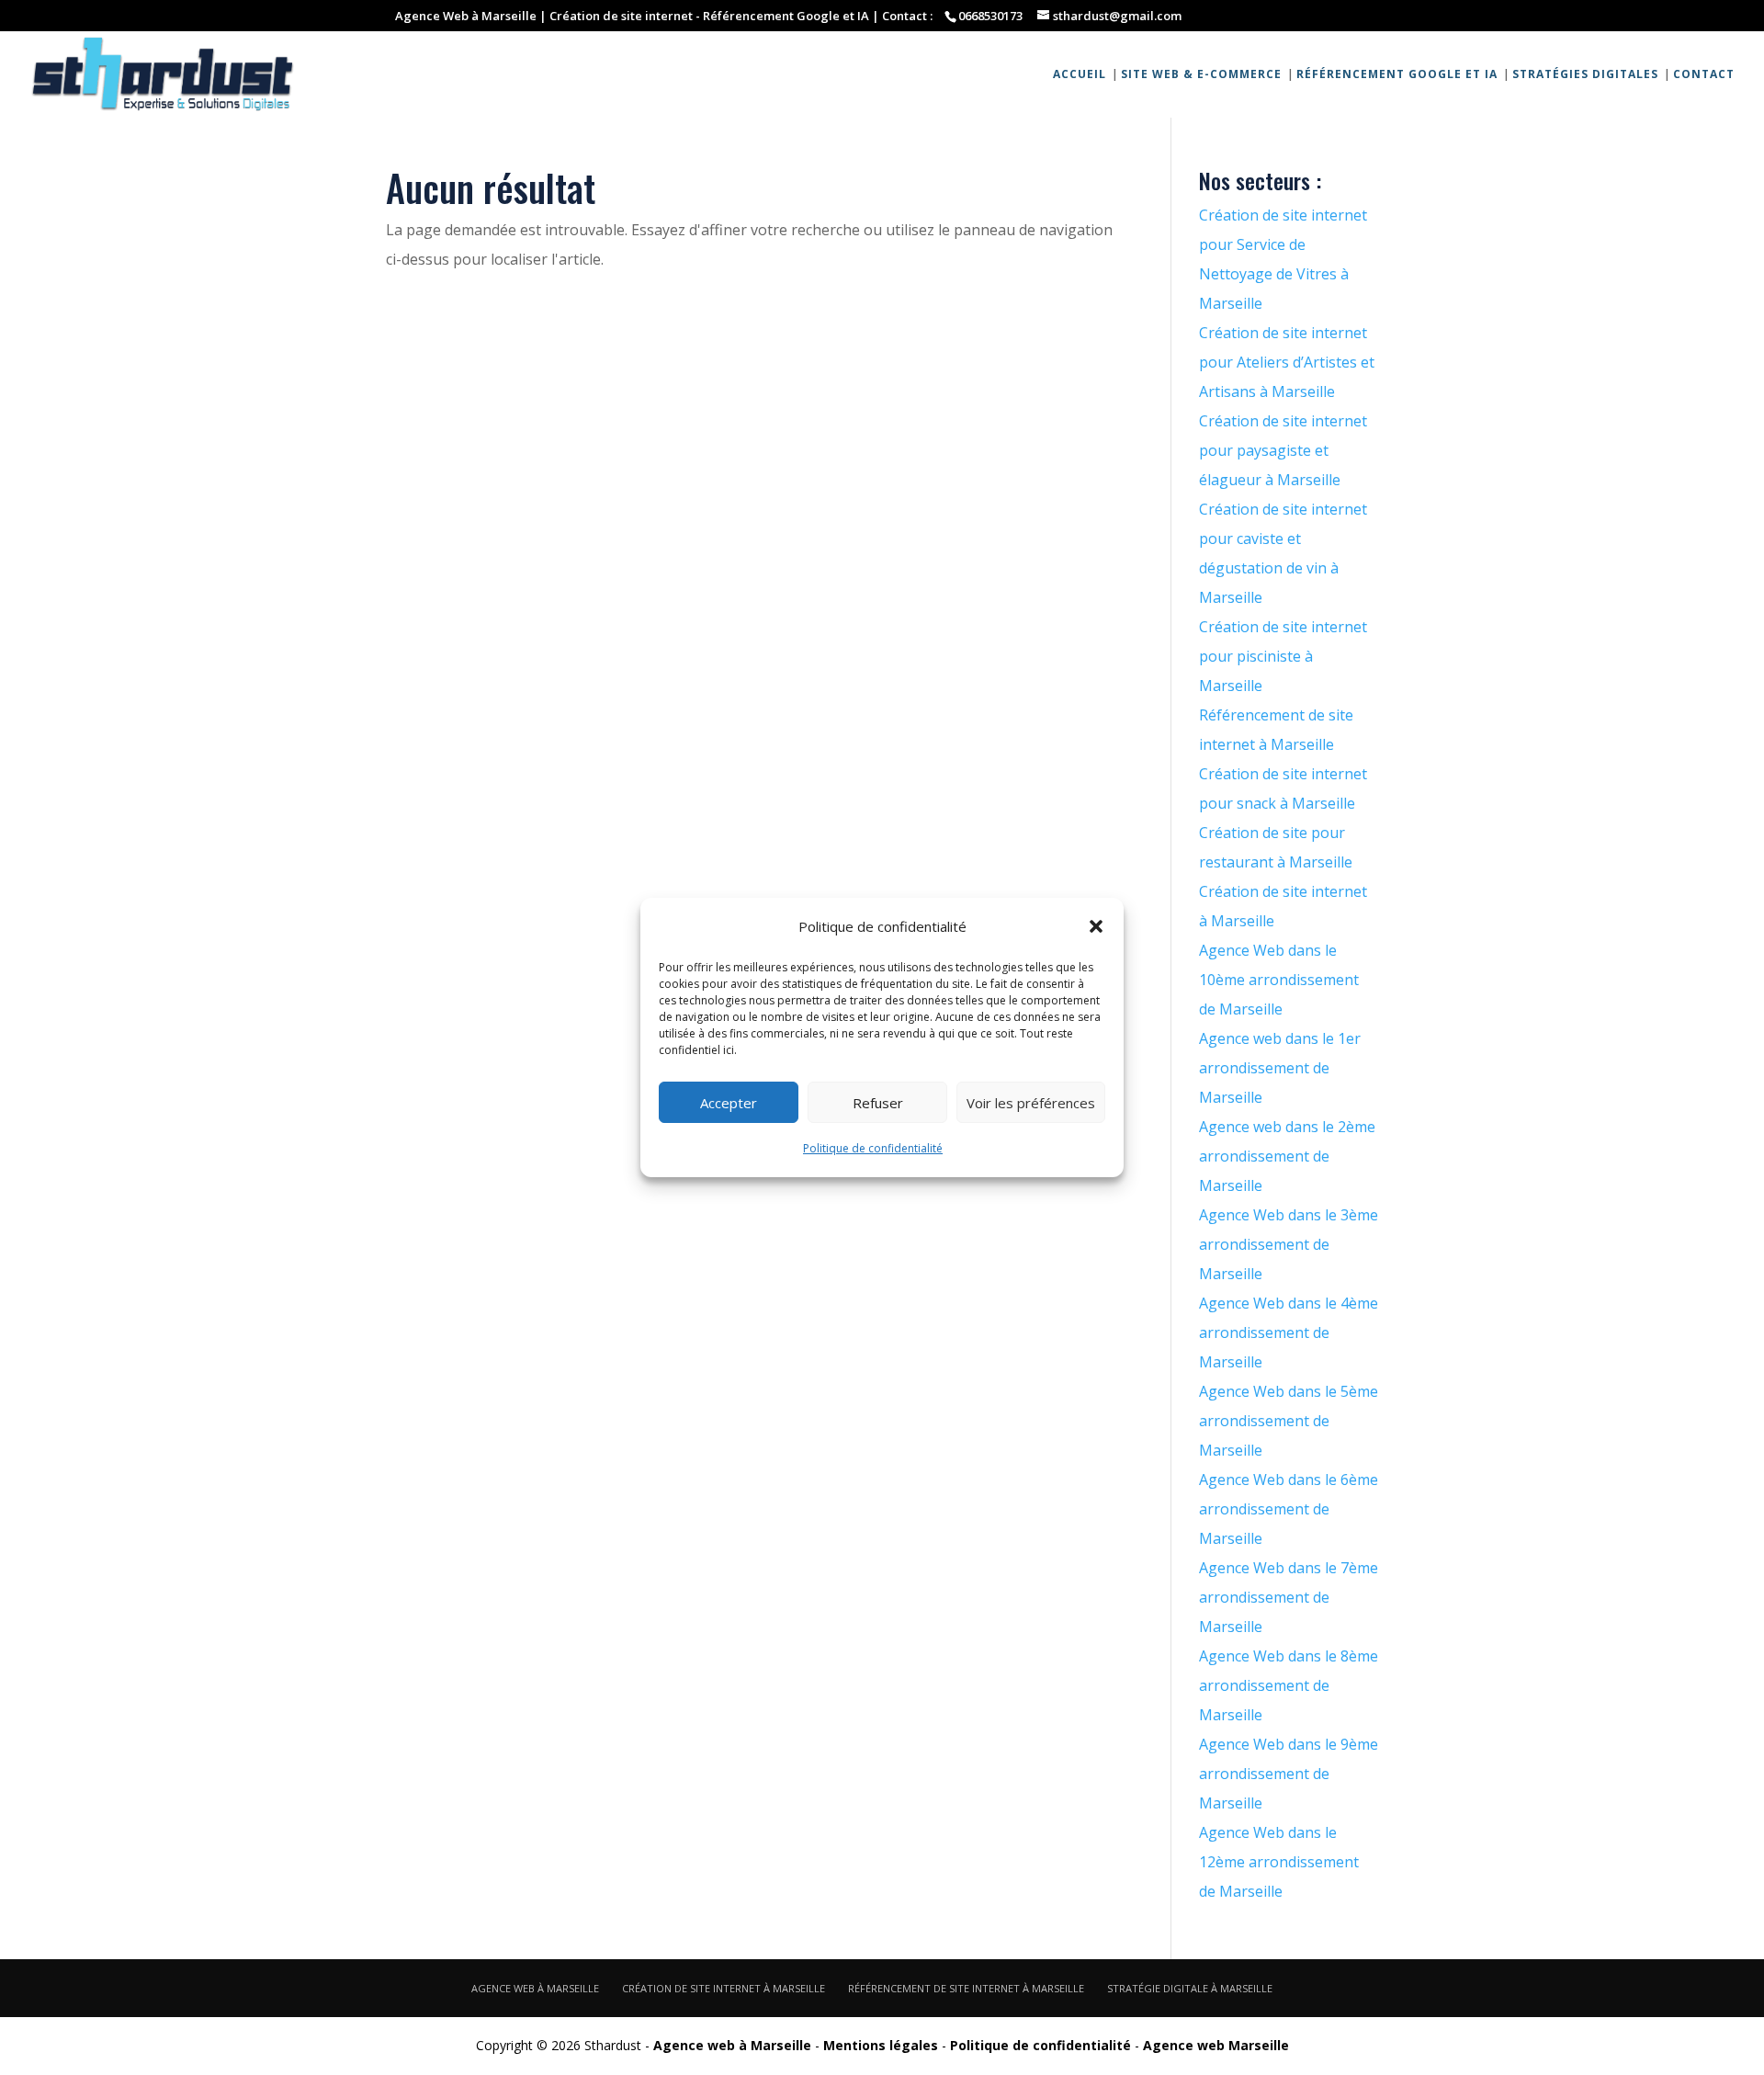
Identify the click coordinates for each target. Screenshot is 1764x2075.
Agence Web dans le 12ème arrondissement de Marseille (1279, 1862)
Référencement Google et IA (1397, 75)
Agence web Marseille (1216, 2045)
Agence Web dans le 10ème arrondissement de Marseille (1279, 980)
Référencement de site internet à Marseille (966, 1988)
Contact (1704, 75)
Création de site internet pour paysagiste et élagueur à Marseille (1283, 450)
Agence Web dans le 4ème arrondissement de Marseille (1289, 1332)
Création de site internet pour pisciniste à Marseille (1283, 656)
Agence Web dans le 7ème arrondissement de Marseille (1289, 1597)
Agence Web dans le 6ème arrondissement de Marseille (1289, 1509)
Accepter (729, 1103)
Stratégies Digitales (1585, 75)
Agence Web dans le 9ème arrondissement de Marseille (1289, 1774)
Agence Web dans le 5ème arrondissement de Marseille (1289, 1421)
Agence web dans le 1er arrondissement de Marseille (1280, 1068)
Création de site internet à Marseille (724, 1988)
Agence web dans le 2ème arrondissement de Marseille (1287, 1156)
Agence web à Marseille (535, 1988)
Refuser (878, 1103)
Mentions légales (881, 2045)
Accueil (1080, 75)
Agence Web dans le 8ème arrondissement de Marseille (1289, 1685)
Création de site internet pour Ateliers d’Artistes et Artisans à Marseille (1287, 362)
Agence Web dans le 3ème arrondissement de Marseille (1289, 1244)
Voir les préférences (1031, 1103)
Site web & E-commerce (1201, 75)
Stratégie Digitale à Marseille (1190, 1988)
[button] (1096, 926)
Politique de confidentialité (873, 1148)
